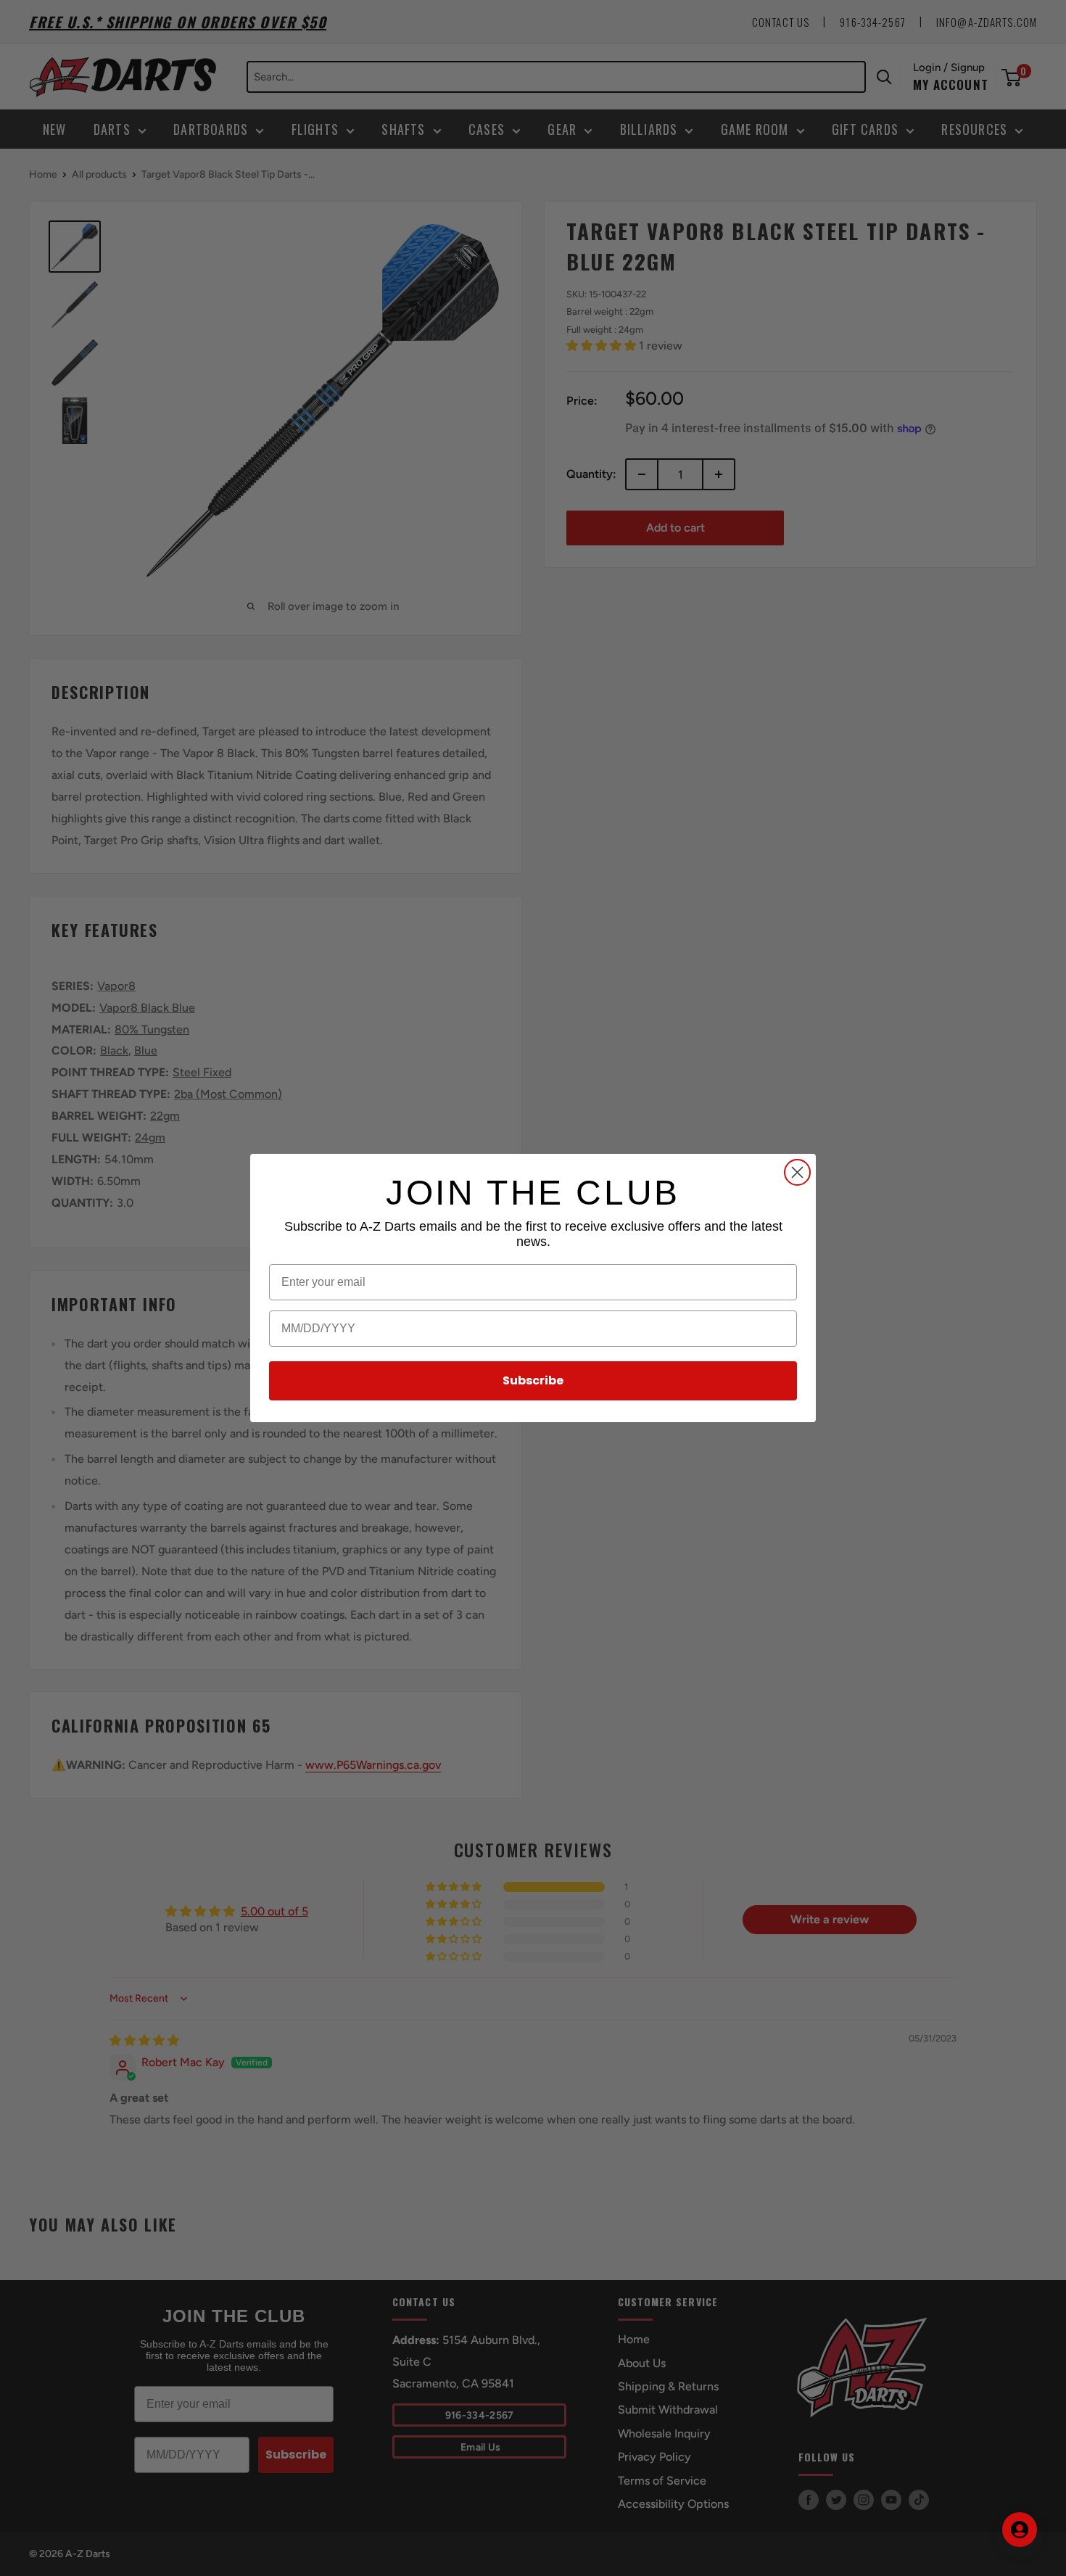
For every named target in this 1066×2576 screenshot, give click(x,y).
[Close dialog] (797, 1172)
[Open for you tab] (1020, 2530)
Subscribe (533, 1380)
